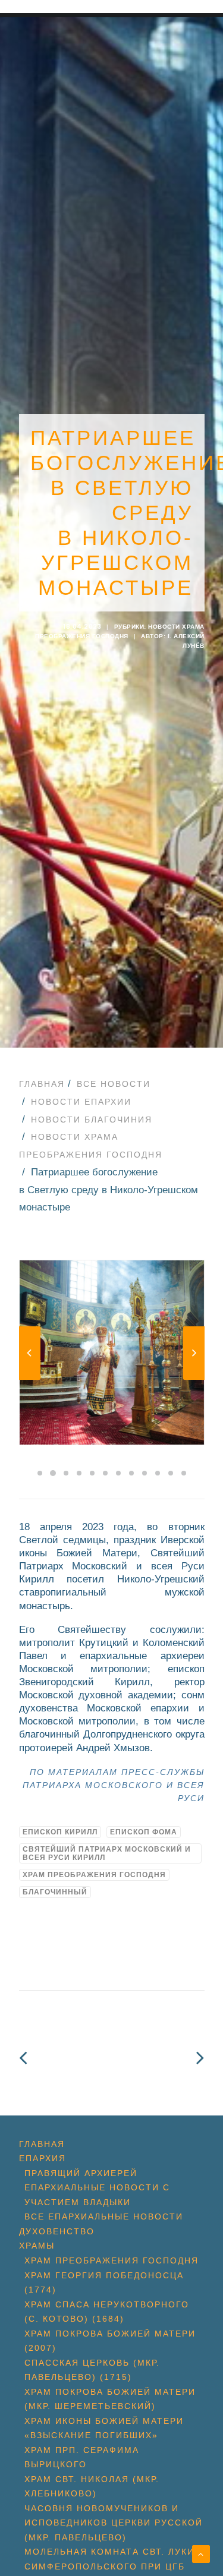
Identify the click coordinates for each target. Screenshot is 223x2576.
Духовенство (57, 2231)
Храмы (37, 2246)
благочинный (55, 1892)
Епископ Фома (144, 1832)
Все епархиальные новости (104, 2216)
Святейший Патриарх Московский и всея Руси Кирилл (107, 1853)
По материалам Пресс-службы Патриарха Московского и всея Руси (114, 1785)
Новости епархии (81, 1102)
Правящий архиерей (81, 2173)
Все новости (114, 1084)
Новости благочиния (92, 1120)
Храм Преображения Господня (94, 1875)
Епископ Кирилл (60, 1832)
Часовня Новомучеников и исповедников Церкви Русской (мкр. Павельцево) (114, 2523)
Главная (42, 1084)
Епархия (43, 2158)
